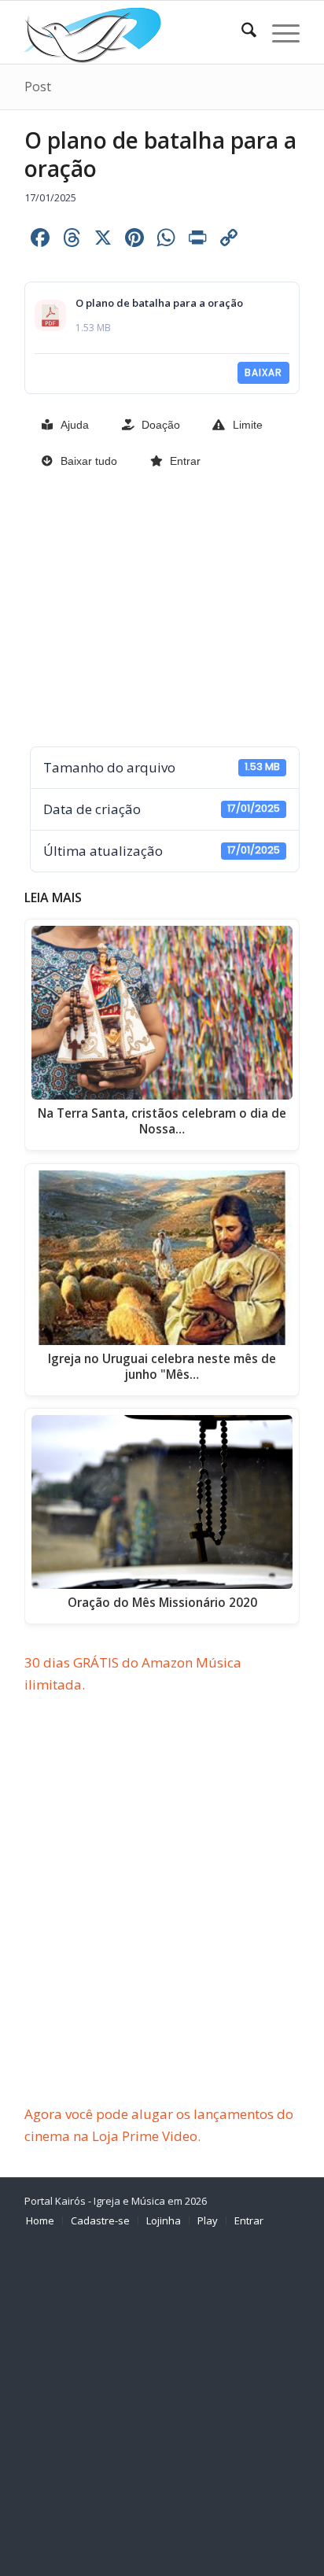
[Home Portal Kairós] (134, 32)
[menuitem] (241, 32)
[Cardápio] (278, 32)
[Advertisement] (162, 610)
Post (38, 87)
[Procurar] (241, 32)
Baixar (263, 372)
